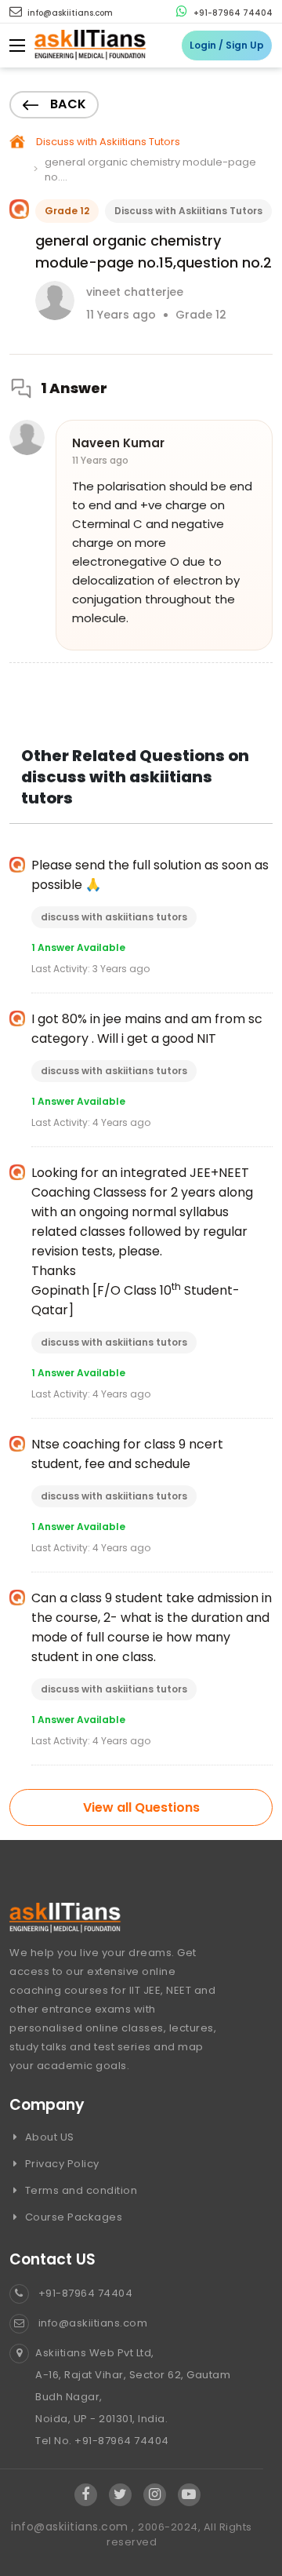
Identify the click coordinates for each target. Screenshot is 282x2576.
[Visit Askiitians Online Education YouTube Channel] (189, 2495)
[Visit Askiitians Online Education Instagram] (155, 2495)
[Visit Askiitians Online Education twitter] (120, 2495)
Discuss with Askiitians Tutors (108, 142)
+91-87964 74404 (232, 13)
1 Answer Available (78, 947)
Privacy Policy (61, 2164)
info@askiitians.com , (74, 2527)
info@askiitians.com (69, 13)
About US (48, 2137)
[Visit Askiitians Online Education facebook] (86, 2495)
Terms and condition (80, 2190)
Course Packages (72, 2217)
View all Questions (141, 1807)
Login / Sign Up (227, 45)
